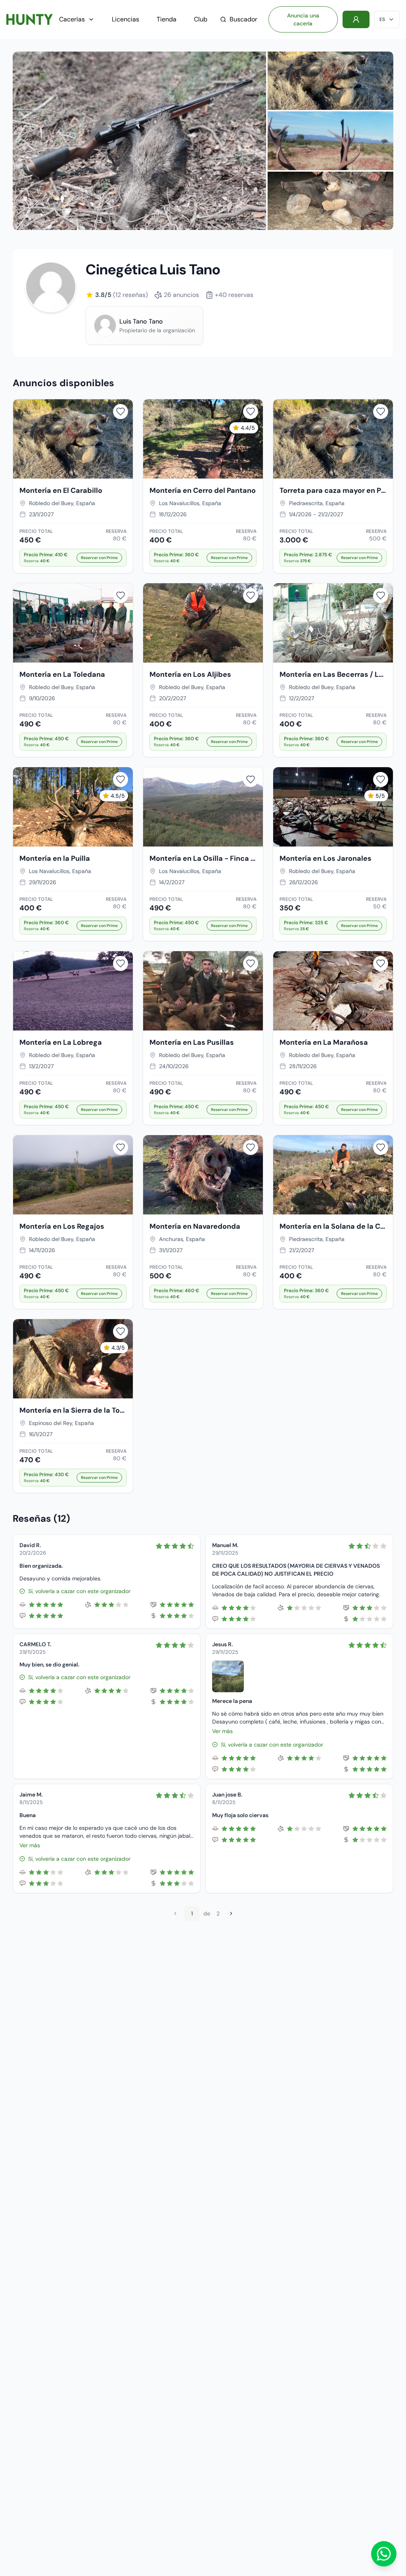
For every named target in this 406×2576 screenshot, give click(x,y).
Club (201, 19)
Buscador (243, 19)
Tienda (167, 19)
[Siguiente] (231, 1913)
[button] (73, 558)
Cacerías (72, 19)
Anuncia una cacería (303, 19)
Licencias (125, 19)
